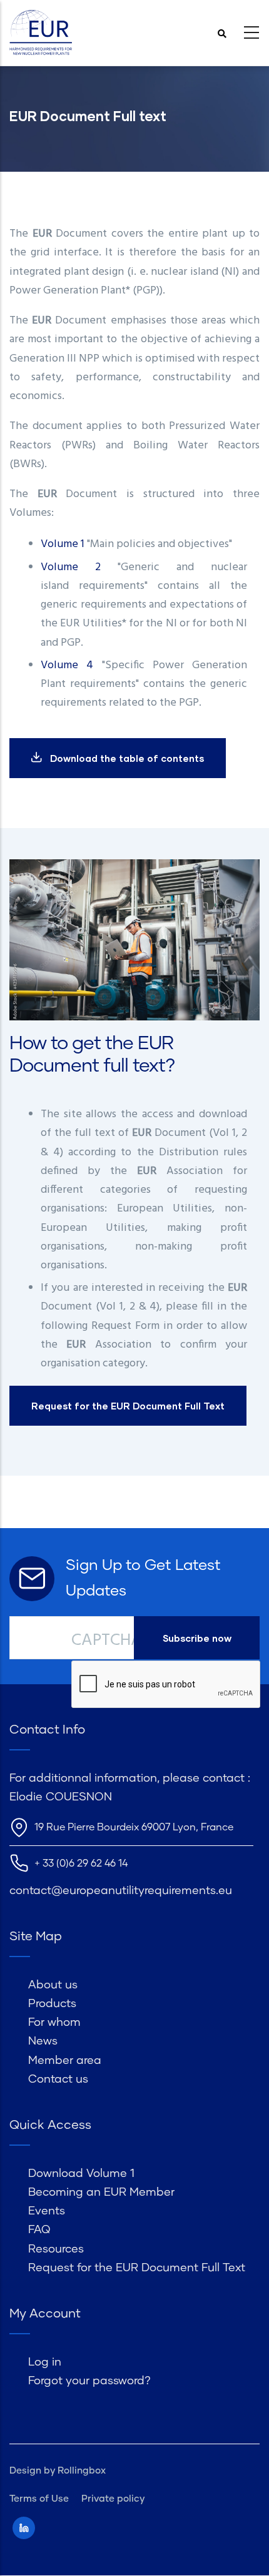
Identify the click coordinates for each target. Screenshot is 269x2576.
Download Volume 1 (81, 2174)
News (43, 2041)
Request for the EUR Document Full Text (137, 2268)
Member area (65, 2061)
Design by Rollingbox (58, 2471)
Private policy (113, 2499)
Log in (45, 2362)
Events (47, 2211)
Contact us (58, 2080)
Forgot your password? (89, 2381)
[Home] (41, 33)
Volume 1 (63, 544)
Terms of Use (39, 2499)
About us (53, 1985)
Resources (56, 2249)
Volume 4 (67, 665)
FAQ (39, 2230)
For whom (54, 2023)
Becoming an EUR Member (101, 2193)
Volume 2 (71, 567)
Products (52, 2004)
